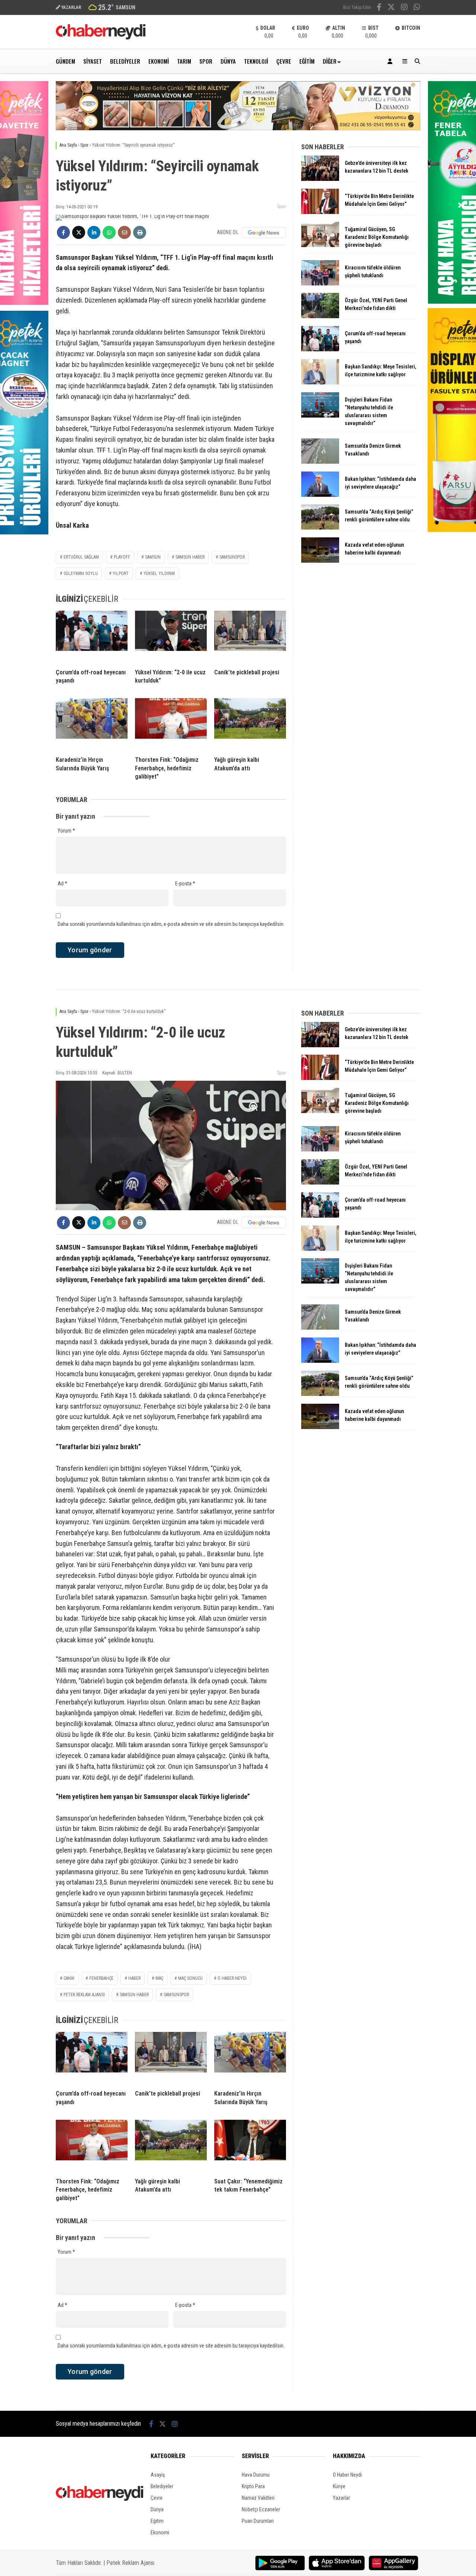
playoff (122, 557)
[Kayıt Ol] (391, 61)
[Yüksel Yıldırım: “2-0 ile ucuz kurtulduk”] (171, 637)
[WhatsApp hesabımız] (417, 8)
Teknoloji (256, 61)
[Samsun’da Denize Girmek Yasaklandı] (320, 462)
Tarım (184, 61)
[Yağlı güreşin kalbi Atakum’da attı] (250, 724)
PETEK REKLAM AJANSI (84, 1995)
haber (134, 1978)
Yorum (66, 831)
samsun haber (190, 557)
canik (69, 1978)
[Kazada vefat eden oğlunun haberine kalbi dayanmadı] (320, 561)
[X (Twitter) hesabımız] (391, 8)
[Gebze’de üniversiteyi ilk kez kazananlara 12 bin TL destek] (320, 179)
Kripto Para (253, 2486)
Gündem (65, 61)
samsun (153, 557)
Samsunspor (232, 557)
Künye (339, 2486)
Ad (62, 883)
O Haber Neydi (347, 2475)
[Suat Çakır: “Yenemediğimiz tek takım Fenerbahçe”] (250, 2146)
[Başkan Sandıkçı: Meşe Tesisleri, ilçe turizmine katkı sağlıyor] (320, 383)
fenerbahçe (101, 1978)
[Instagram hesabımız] (404, 8)
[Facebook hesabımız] (379, 8)
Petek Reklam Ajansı (130, 2563)
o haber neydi (232, 1978)
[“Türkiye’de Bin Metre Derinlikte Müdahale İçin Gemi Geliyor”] (320, 212)
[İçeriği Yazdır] (140, 232)
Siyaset (93, 61)
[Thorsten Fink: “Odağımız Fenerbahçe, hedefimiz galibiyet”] (171, 724)
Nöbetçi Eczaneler (261, 2509)
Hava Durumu (256, 2475)
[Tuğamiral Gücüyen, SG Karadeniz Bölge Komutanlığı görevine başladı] (320, 245)
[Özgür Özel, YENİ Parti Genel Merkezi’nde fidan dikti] (320, 316)
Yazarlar (341, 2498)
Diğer (330, 61)
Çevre (284, 61)
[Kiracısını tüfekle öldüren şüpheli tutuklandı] (320, 284)
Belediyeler (125, 61)
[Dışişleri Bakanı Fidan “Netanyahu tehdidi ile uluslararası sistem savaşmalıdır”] (320, 416)
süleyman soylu (81, 573)
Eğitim (307, 61)
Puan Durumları (258, 2521)
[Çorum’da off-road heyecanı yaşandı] (92, 637)
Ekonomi (159, 61)
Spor (206, 61)
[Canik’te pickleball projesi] (250, 637)
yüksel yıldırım (159, 573)
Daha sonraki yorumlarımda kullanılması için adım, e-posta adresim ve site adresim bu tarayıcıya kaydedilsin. (171, 924)
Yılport (121, 573)
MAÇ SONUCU (190, 1978)
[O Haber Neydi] (101, 38)
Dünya (228, 61)
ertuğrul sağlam (81, 557)
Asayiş (158, 2475)
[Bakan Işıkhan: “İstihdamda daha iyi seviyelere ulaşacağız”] (320, 495)
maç (159, 1978)
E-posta (185, 883)
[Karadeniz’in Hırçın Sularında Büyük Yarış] (92, 724)
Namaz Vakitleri (258, 2498)
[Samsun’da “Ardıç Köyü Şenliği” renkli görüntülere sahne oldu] (320, 528)
